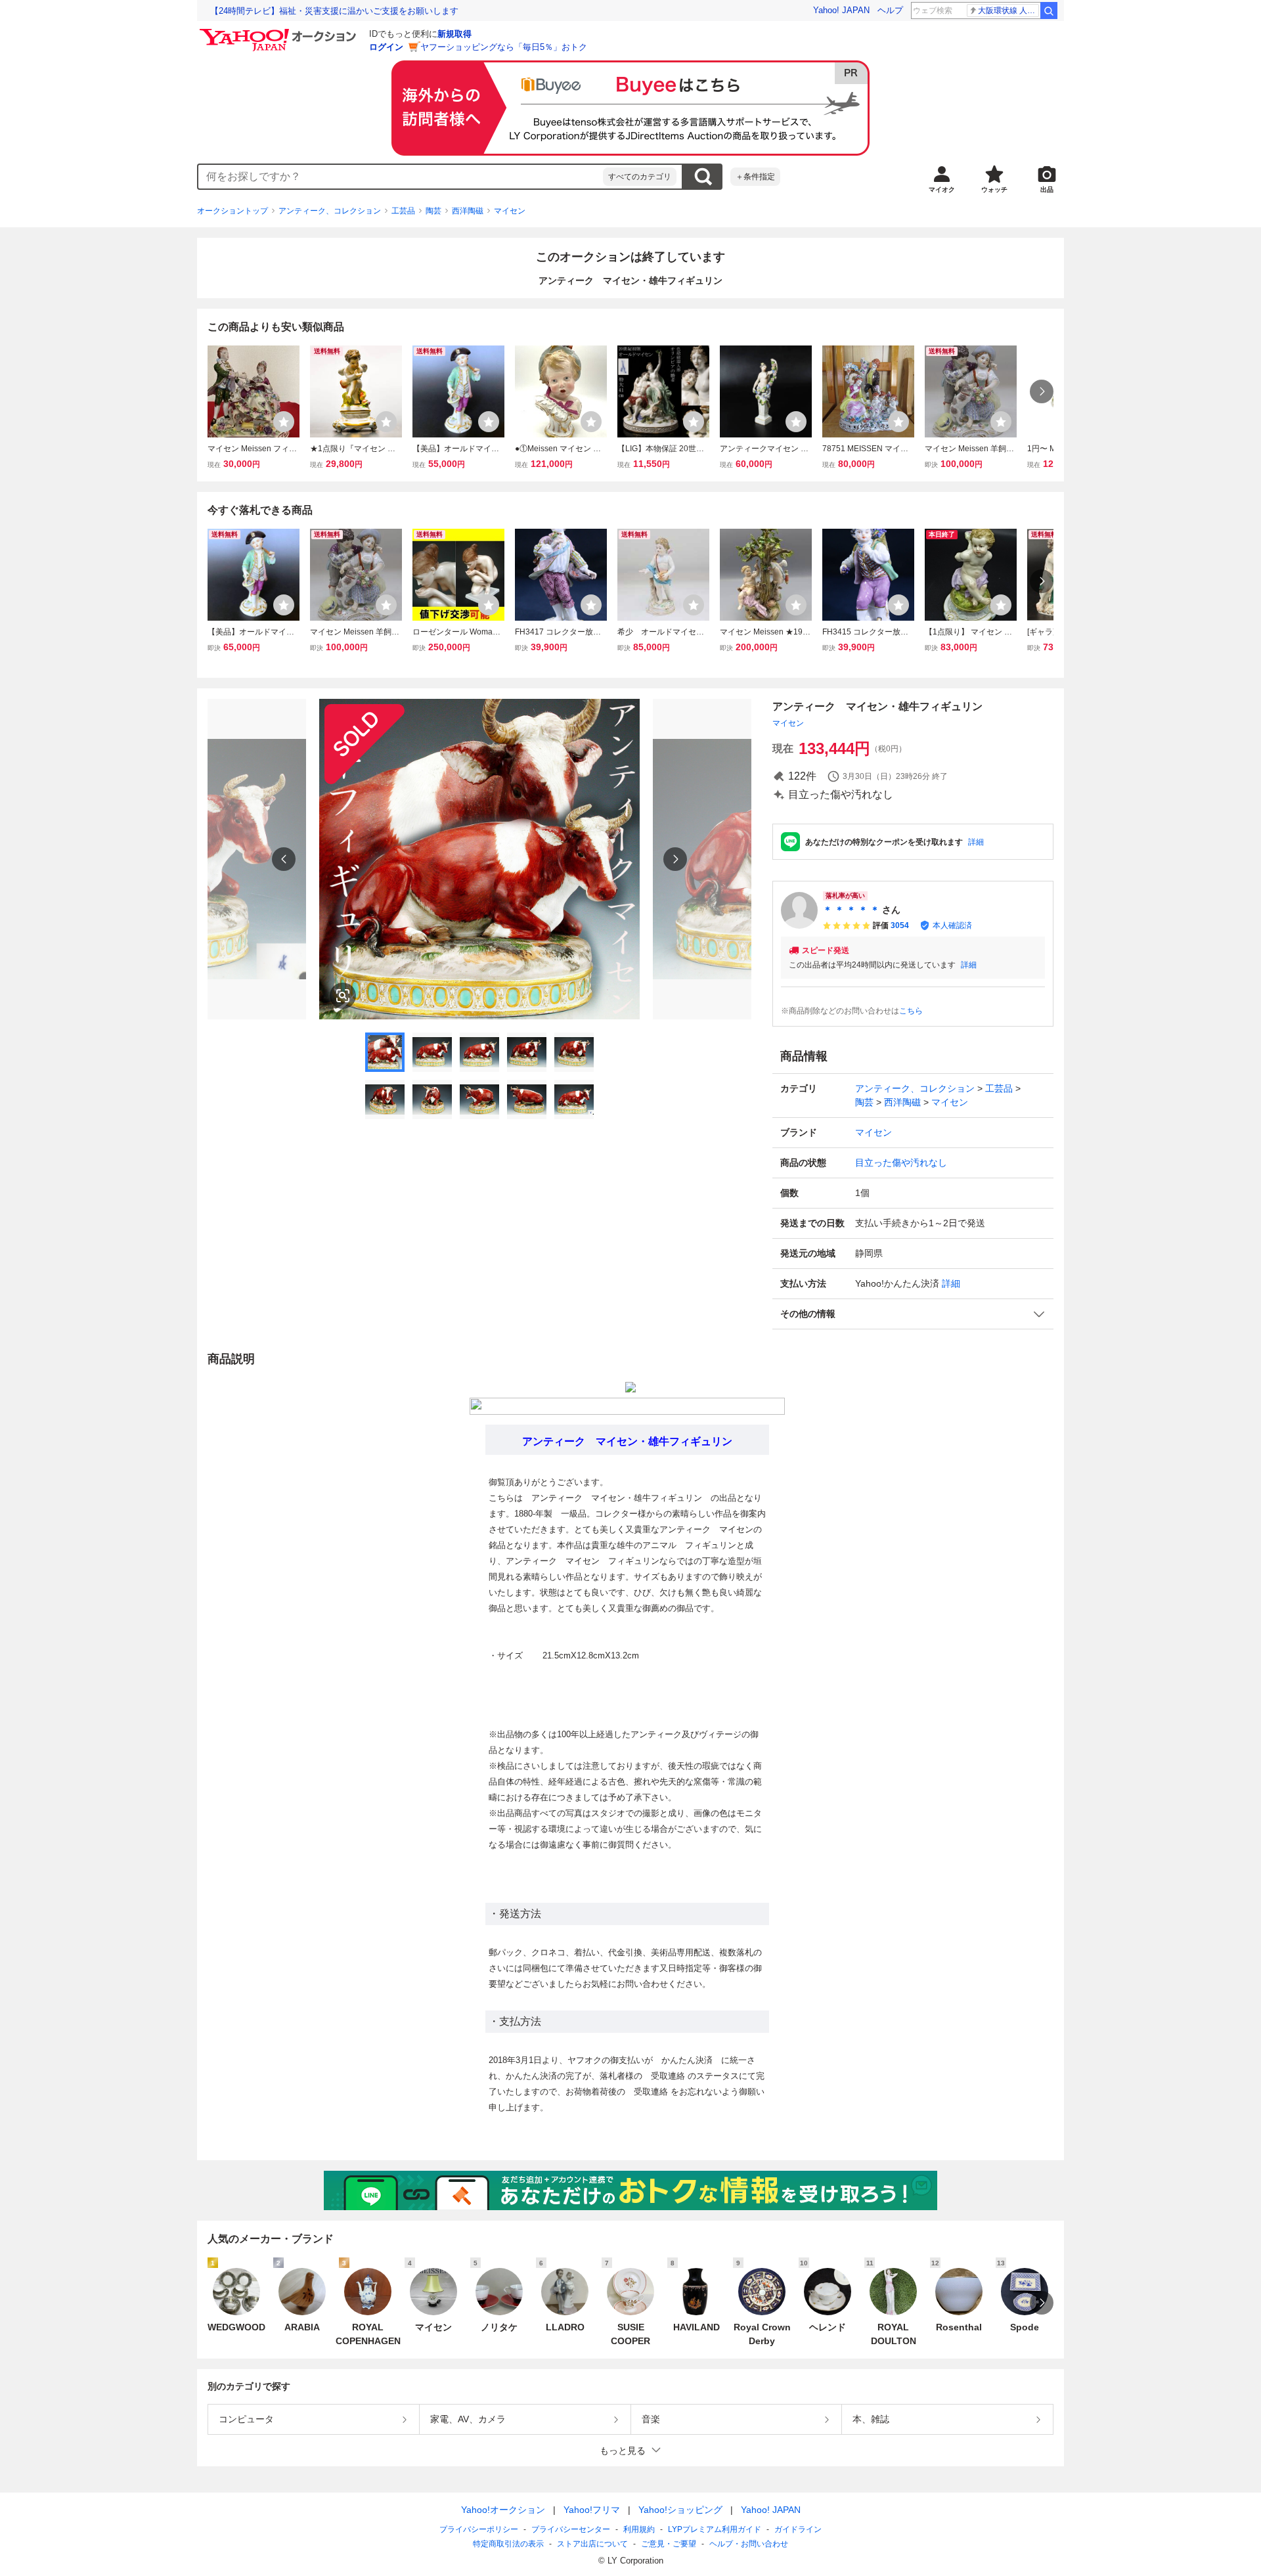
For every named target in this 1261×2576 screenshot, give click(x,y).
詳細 (976, 842)
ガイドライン (798, 2529)
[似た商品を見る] (343, 996)
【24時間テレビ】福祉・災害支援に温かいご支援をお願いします (334, 11)
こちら (911, 1011)
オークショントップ (232, 211)
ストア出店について (592, 2544)
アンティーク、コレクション (330, 211)
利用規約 (639, 2529)
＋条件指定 (755, 177)
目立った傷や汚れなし (901, 1163)
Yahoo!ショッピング (680, 2510)
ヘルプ (890, 10)
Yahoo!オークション (503, 2510)
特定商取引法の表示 (508, 2544)
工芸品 (403, 211)
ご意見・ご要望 (669, 2544)
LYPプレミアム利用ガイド (715, 2529)
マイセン (510, 211)
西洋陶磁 (468, 211)
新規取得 (454, 34)
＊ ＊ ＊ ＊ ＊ (851, 910)
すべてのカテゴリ (640, 177)
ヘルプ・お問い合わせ (749, 2544)
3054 (900, 925)
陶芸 (433, 211)
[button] (913, 1314)
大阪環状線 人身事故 (1008, 11)
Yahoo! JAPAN (841, 10)
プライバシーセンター (571, 2529)
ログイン (386, 47)
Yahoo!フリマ (592, 2510)
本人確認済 (952, 925)
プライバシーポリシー (479, 2529)
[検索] (1049, 11)
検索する (703, 177)
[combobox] (401, 177)
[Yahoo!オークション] (280, 32)
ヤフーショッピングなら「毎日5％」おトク (504, 47)
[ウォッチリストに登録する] (284, 422)
